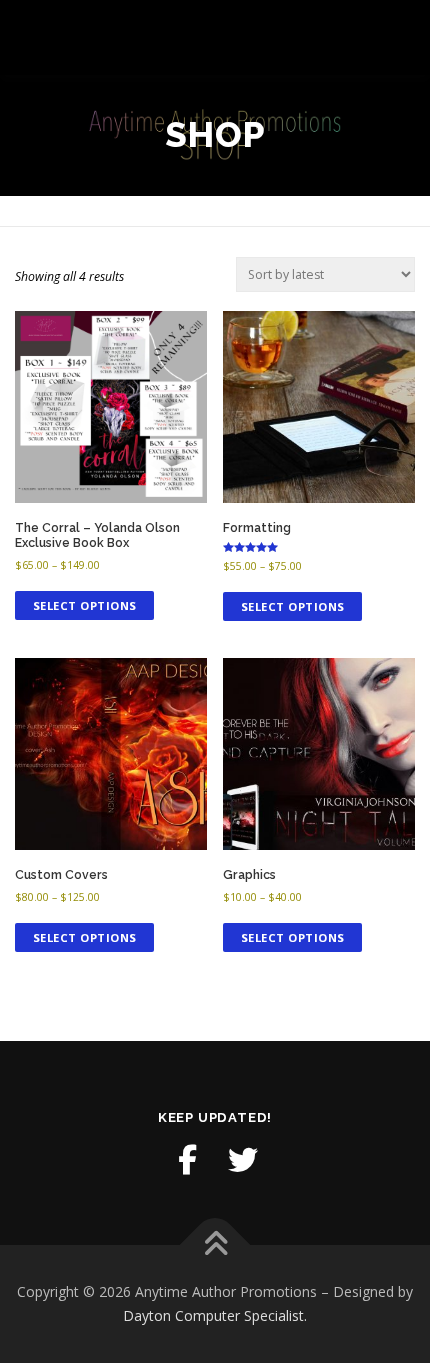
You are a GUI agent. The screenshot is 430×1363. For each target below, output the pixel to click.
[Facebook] (187, 1160)
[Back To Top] (215, 1245)
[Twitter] (243, 1160)
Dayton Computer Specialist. (215, 1315)
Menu (396, 37)
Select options (85, 605)
